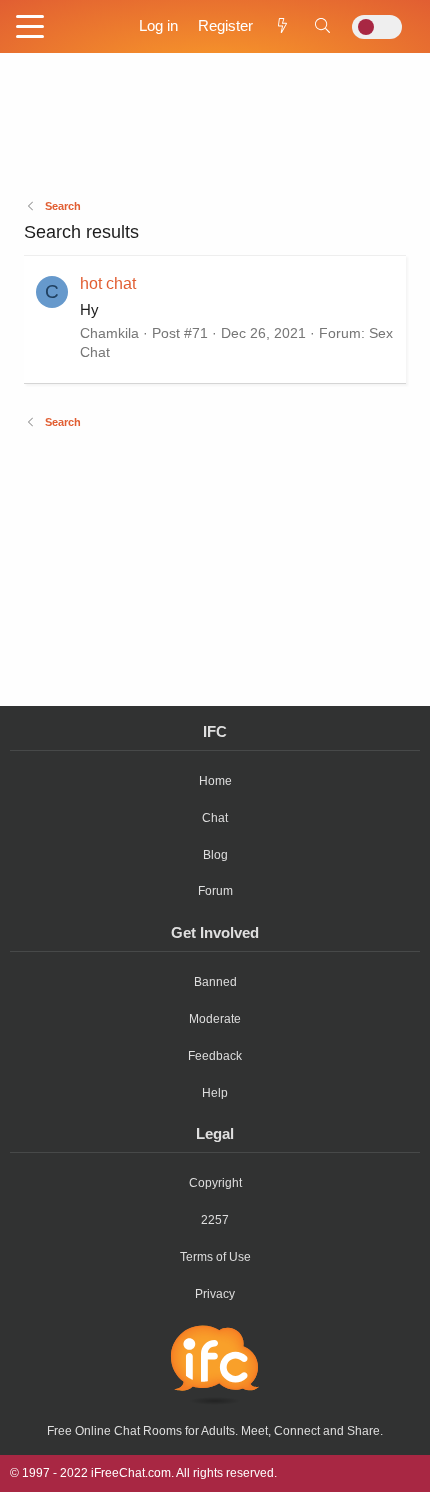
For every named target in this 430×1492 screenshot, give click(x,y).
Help (215, 1093)
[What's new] (282, 25)
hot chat (108, 283)
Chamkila (109, 333)
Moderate (215, 1019)
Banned (215, 982)
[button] (30, 28)
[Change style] (377, 27)
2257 (215, 1220)
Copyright (215, 1183)
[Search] (322, 25)
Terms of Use (215, 1257)
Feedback (215, 1056)
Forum (215, 891)
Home (215, 781)
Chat (215, 818)
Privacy (215, 1294)
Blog (215, 855)
